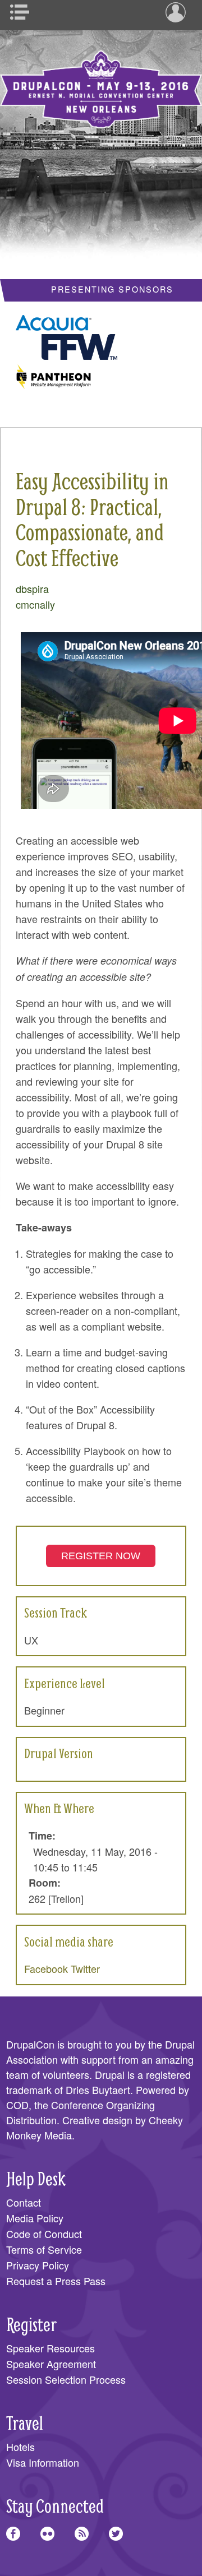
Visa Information (43, 2462)
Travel (25, 2423)
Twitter (85, 1968)
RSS (82, 2534)
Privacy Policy (38, 2265)
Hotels (20, 2447)
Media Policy (35, 2218)
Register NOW (101, 1556)
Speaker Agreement (51, 2364)
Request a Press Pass (56, 2281)
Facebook (46, 1968)
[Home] (101, 81)
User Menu (179, 12)
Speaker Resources (50, 2348)
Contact (24, 2202)
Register (31, 2324)
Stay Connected (55, 2506)
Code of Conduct (44, 2234)
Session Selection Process (66, 2379)
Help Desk (36, 2178)
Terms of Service (44, 2249)
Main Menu (23, 12)
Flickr (47, 2534)
